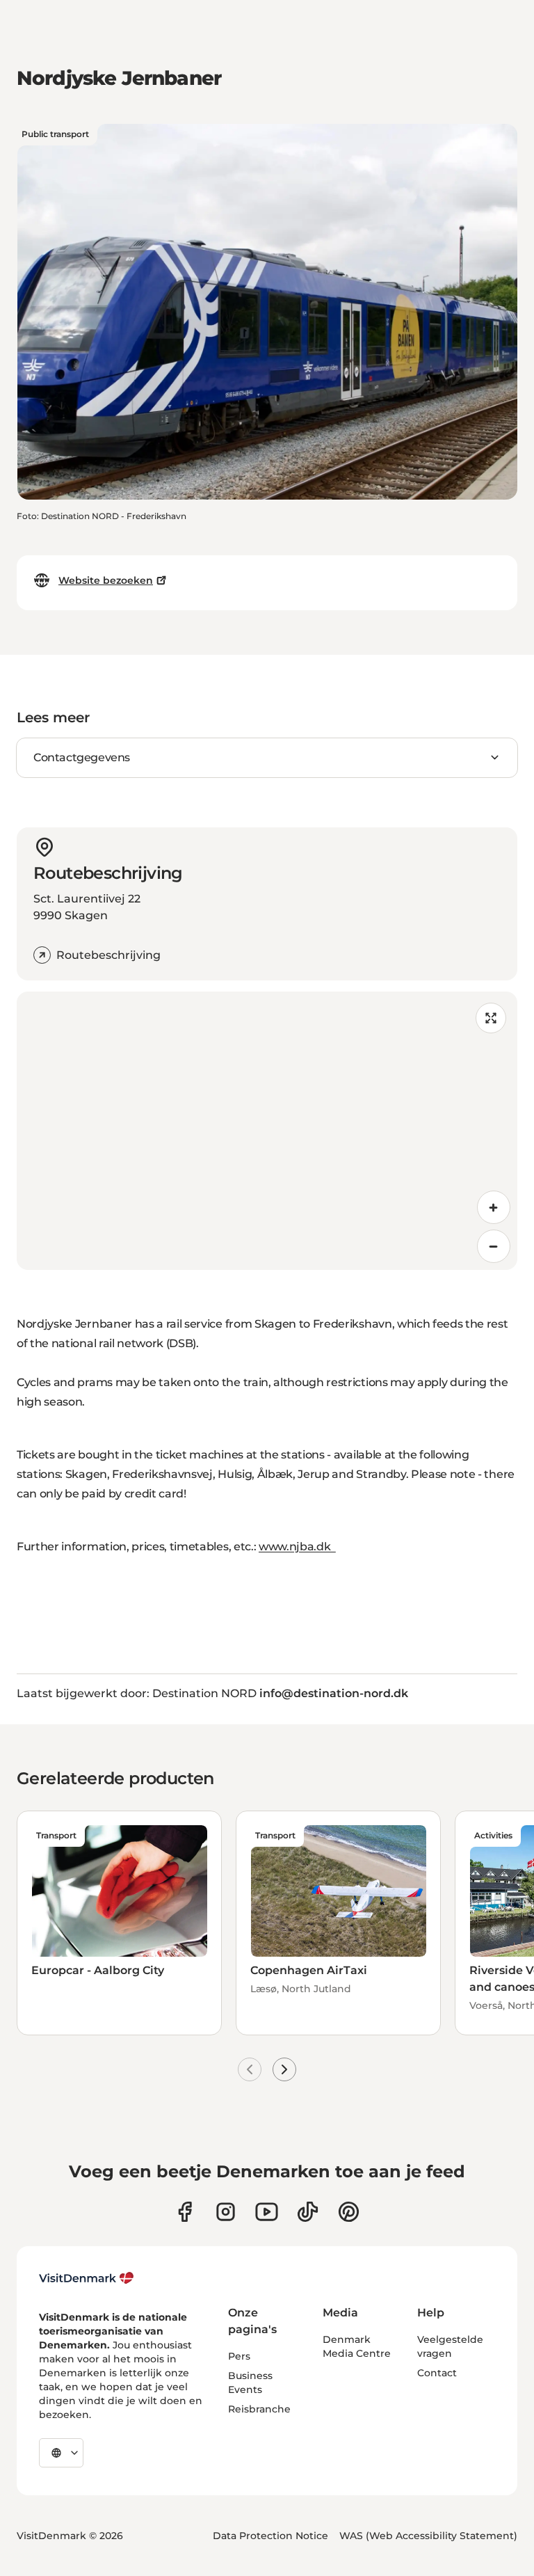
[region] (267, 1131)
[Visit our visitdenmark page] (267, 2212)
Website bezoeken (106, 580)
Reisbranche (259, 2409)
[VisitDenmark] (87, 2278)
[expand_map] (491, 1018)
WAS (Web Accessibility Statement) (428, 2536)
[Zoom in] (494, 1207)
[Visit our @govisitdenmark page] (308, 2212)
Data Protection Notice (270, 2536)
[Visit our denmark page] (185, 2212)
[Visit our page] (226, 2212)
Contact (437, 2373)
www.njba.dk (297, 1547)
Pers (239, 2356)
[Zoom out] (494, 1246)
